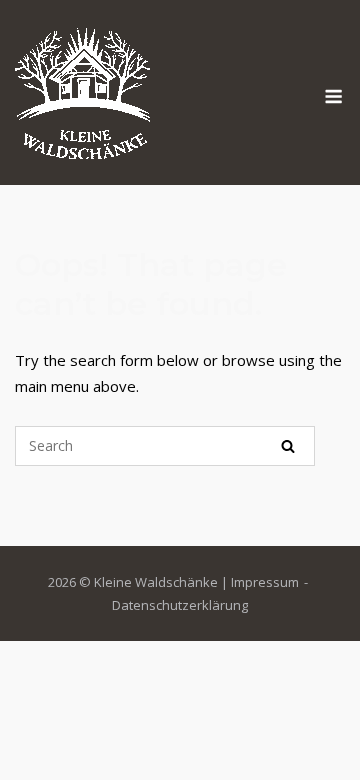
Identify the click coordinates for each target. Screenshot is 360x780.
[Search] (288, 446)
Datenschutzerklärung (180, 605)
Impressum (265, 582)
